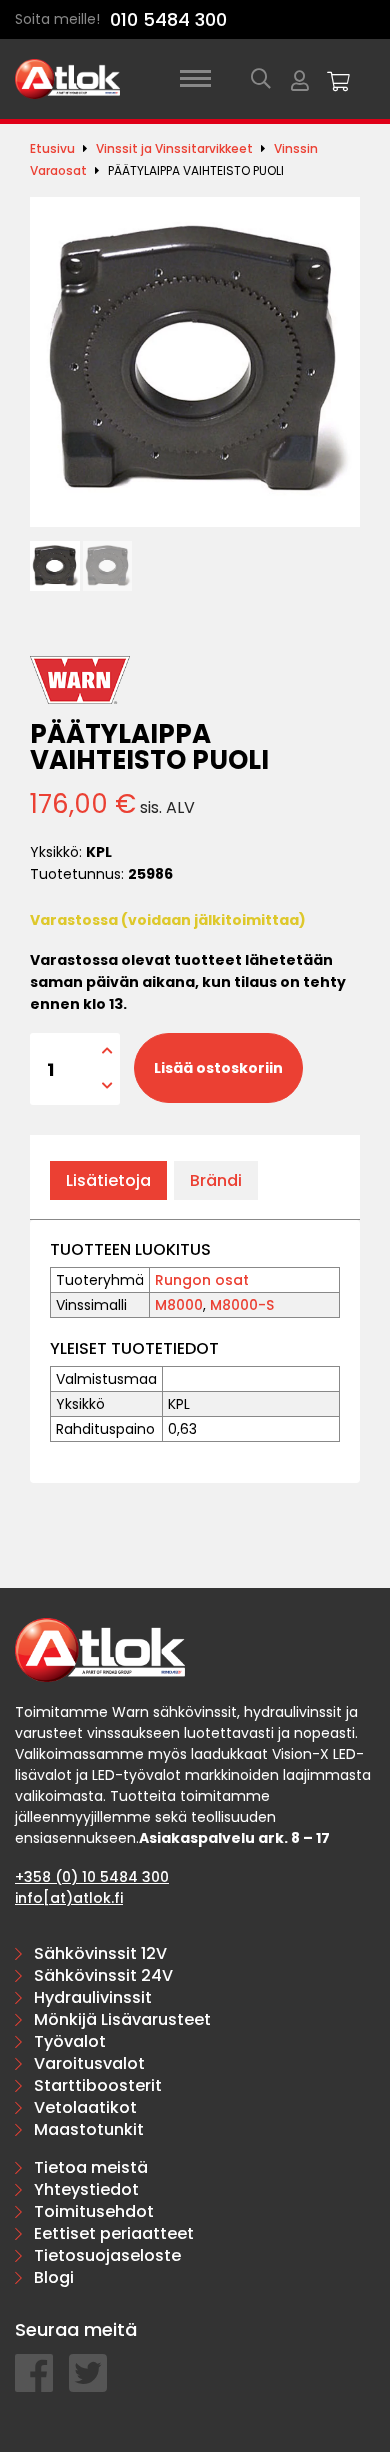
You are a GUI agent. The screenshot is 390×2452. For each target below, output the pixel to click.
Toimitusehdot (94, 2211)
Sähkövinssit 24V (103, 1975)
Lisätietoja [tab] (108, 1180)
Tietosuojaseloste (107, 2255)
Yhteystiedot (86, 2189)
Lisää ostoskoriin (218, 1068)
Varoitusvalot (89, 2063)
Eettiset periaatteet (114, 2233)
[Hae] (261, 79)
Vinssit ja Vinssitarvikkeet (174, 148)
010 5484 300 (168, 19)
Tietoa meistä (91, 2167)
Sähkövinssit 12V (100, 1953)
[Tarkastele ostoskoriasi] (339, 79)
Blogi (54, 2277)
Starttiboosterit (98, 2085)
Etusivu (52, 148)
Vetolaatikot (85, 2107)
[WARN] (80, 680)
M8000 (179, 1305)
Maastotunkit (89, 2129)
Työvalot (70, 2041)
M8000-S (242, 1305)
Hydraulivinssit (93, 1997)
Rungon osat (202, 1280)
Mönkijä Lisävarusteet (122, 2019)
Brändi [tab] (216, 1180)
